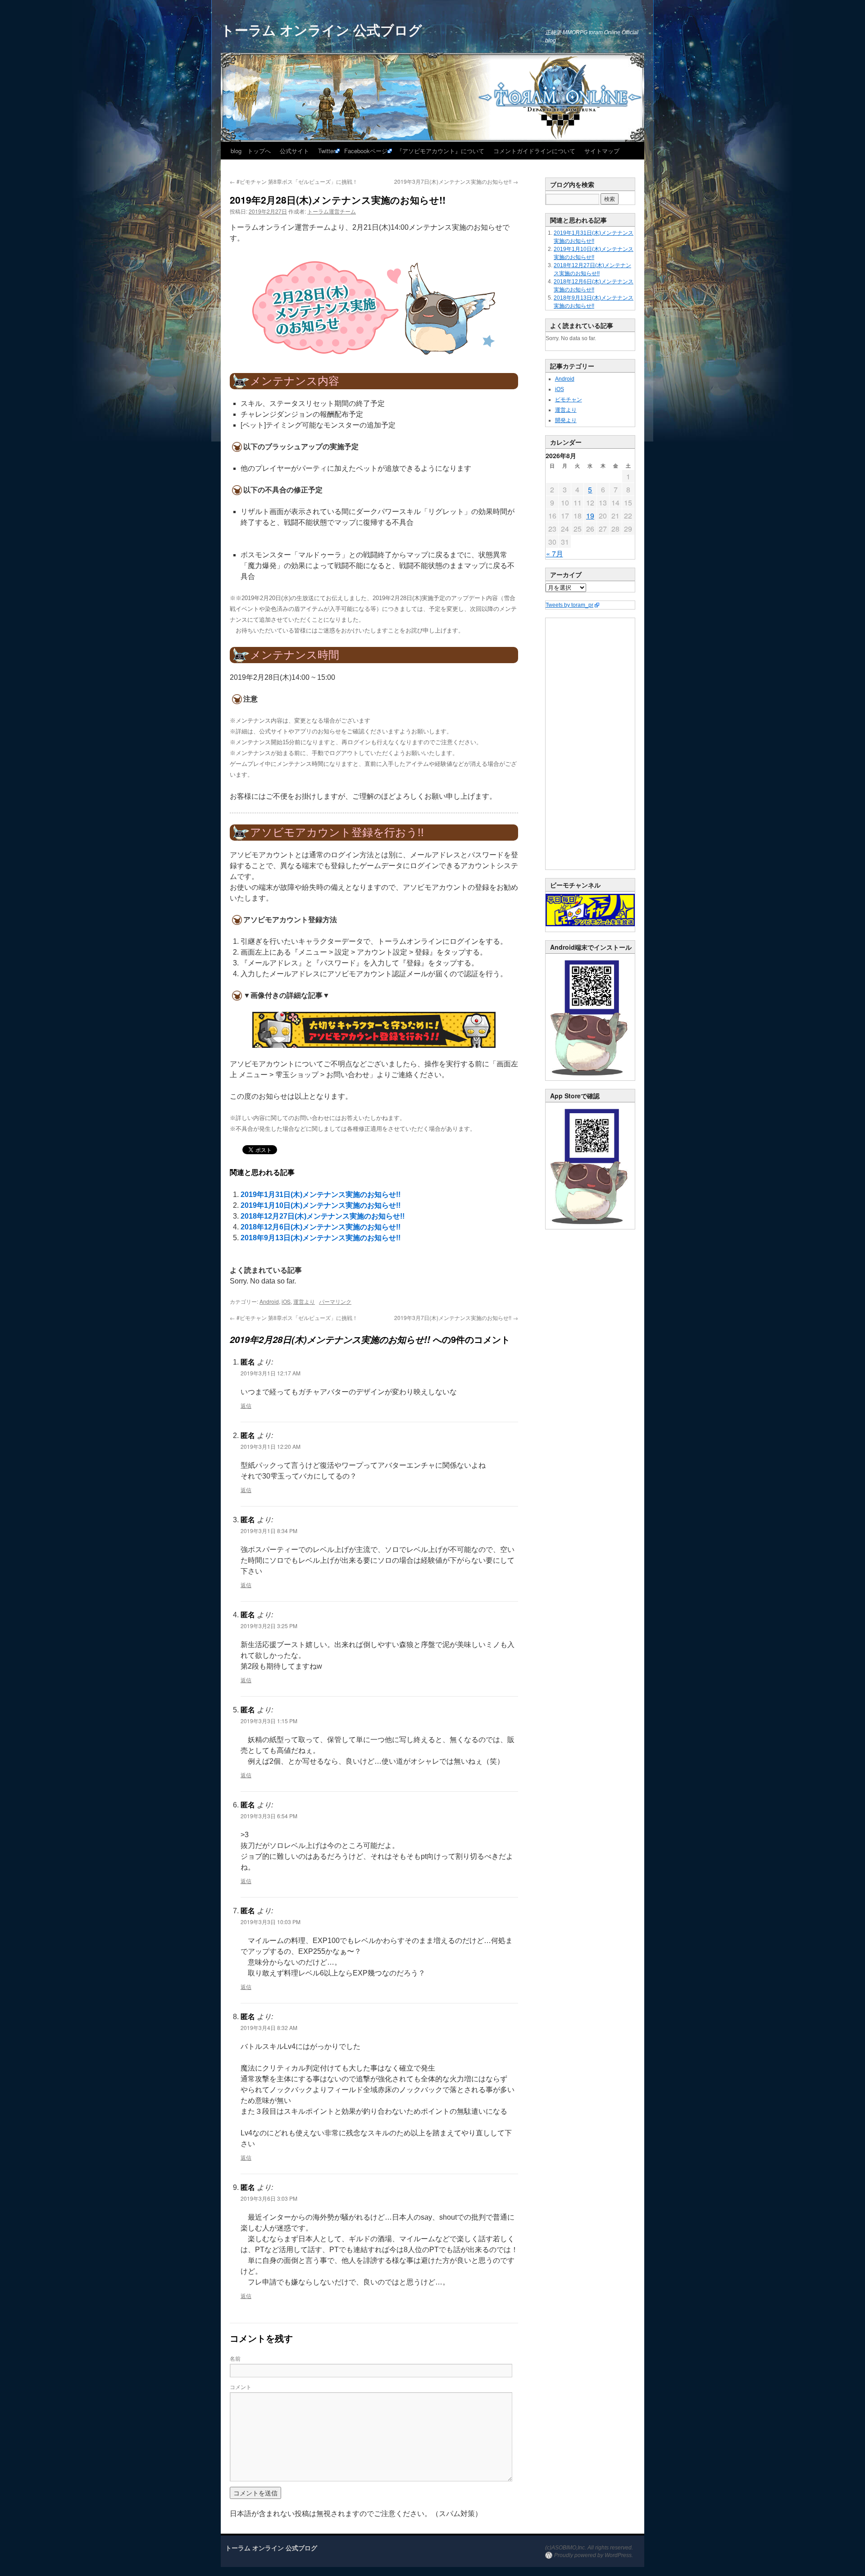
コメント (241, 2387)
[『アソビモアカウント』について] (374, 1030)
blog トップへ (251, 151)
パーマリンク (335, 1301)
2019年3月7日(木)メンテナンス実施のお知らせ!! (456, 181)
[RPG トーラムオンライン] (590, 1079)
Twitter (327, 151)
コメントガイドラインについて (534, 151)
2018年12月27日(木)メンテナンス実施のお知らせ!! (323, 1216)
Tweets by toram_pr (569, 605)
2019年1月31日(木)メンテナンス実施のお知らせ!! (321, 1195)
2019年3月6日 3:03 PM (269, 2198)
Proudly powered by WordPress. (594, 2555)
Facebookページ (366, 151)
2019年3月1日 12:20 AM (271, 1446)
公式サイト (294, 151)
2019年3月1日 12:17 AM (271, 1373)
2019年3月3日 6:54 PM (269, 1816)
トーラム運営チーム (332, 211)
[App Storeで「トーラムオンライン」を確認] (590, 1227)
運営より (304, 1301)
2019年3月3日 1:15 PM (269, 1721)
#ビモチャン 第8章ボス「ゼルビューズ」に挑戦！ (294, 181)
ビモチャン (569, 400)
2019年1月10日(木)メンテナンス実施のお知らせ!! (321, 1205)
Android (269, 1301)
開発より (566, 420)
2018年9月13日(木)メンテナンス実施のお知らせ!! (321, 1238)
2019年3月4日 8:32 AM (269, 2028)
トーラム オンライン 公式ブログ (321, 30)
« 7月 (555, 553)
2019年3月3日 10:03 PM (271, 1922)
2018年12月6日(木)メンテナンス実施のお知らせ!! (321, 1227)
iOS (286, 1301)
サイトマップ (602, 151)
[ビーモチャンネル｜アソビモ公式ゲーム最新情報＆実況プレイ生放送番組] (590, 910)
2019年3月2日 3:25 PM (269, 1626)
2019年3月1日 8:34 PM (269, 1531)
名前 (235, 2358)
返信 (246, 1405)
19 (590, 516)
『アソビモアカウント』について (440, 151)
